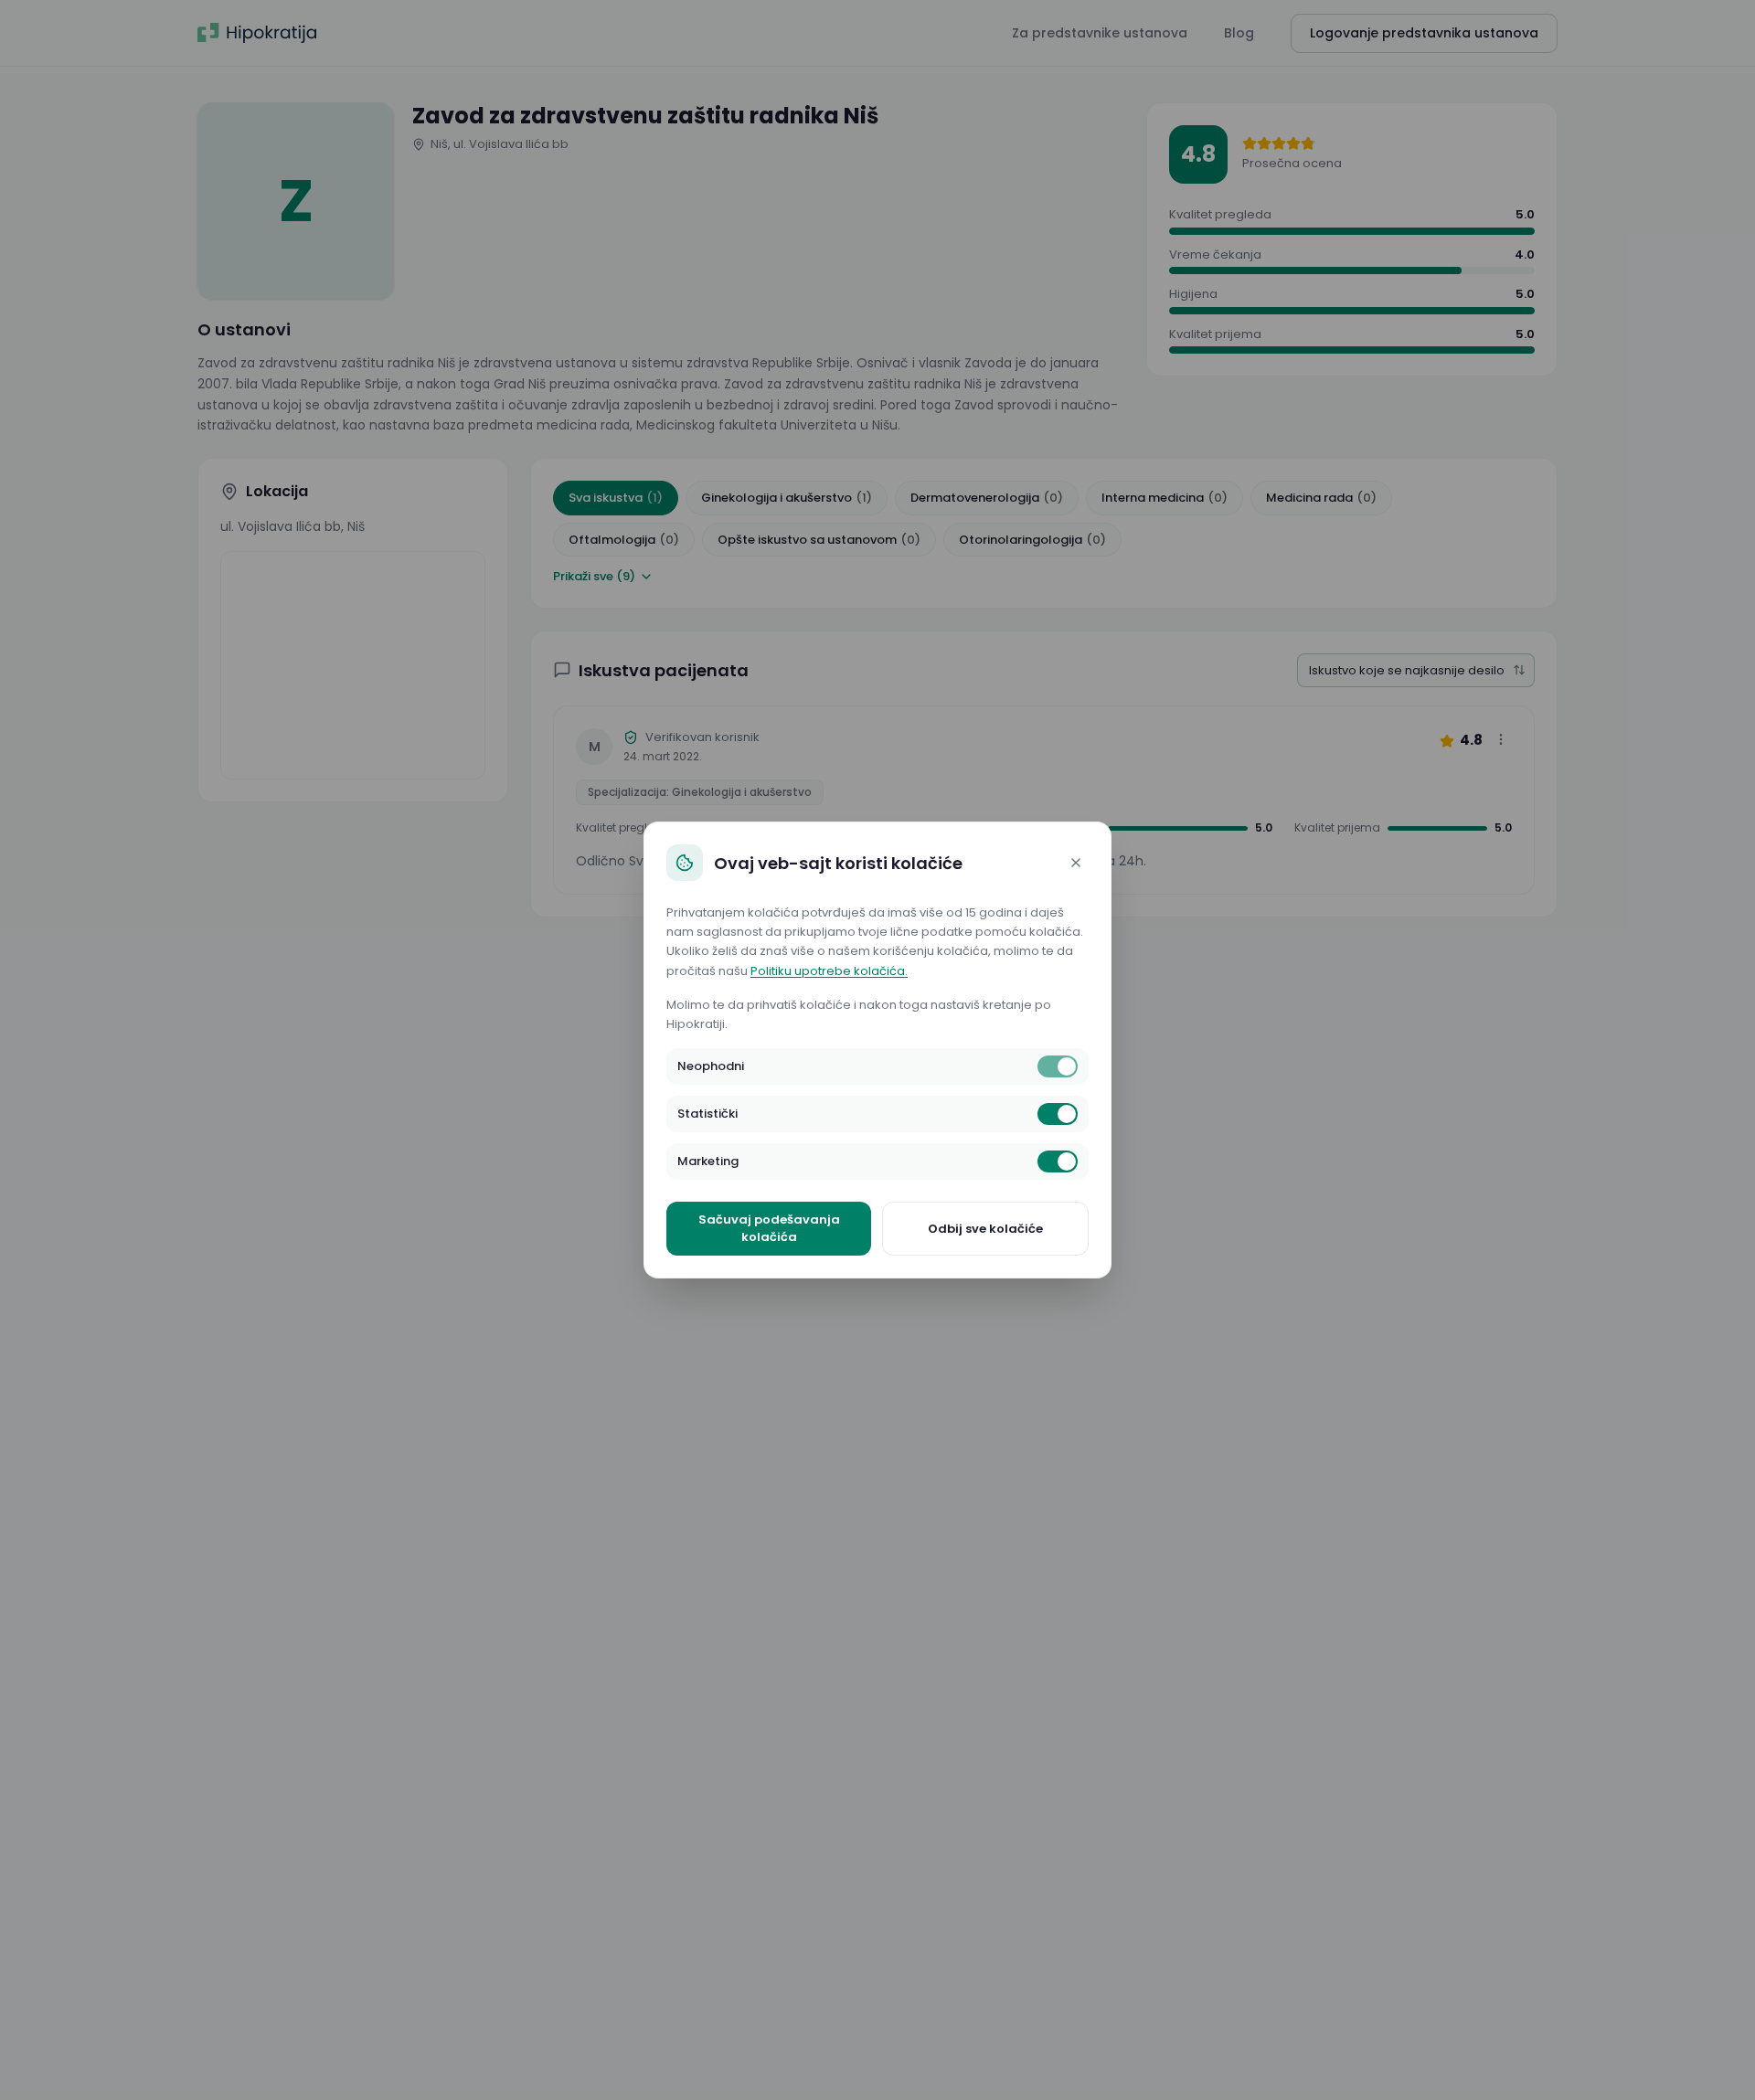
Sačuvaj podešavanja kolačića (769, 1229)
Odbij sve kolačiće (985, 1229)
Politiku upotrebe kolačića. (829, 971)
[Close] (1076, 863)
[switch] (1058, 1066)
